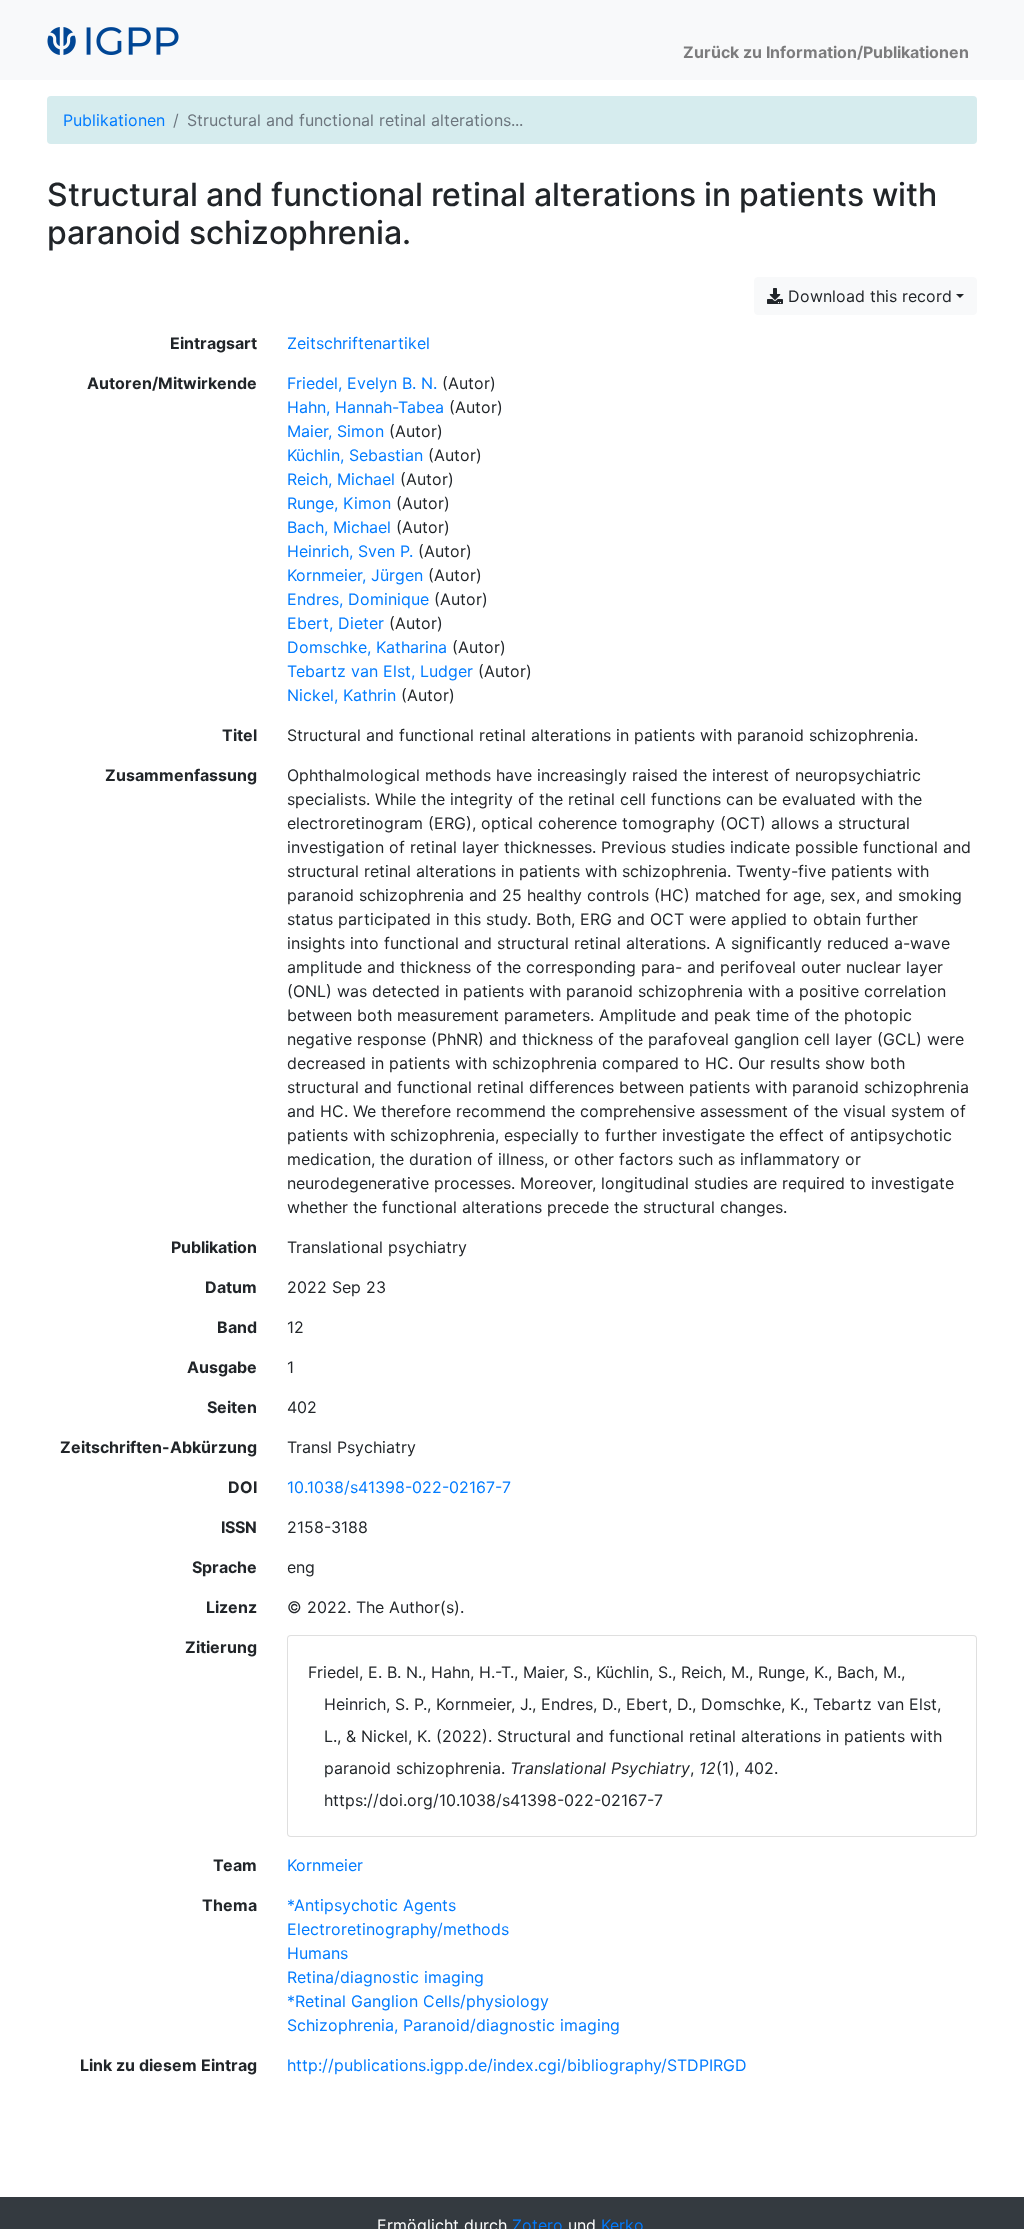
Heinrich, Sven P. (350, 551)
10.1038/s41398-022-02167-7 (399, 1487)
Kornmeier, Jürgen (355, 575)
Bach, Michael (339, 527)
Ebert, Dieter (335, 623)
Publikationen (114, 120)
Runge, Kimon (339, 503)
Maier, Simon (335, 431)
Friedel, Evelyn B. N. (362, 383)
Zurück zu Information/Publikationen (826, 52)
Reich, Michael (341, 479)
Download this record (867, 296)
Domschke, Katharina (367, 647)
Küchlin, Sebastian (355, 455)
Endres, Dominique (358, 599)
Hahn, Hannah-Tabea (365, 407)
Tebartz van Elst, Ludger (380, 671)
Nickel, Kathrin (341, 695)
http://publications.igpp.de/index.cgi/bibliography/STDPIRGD (517, 2065)
